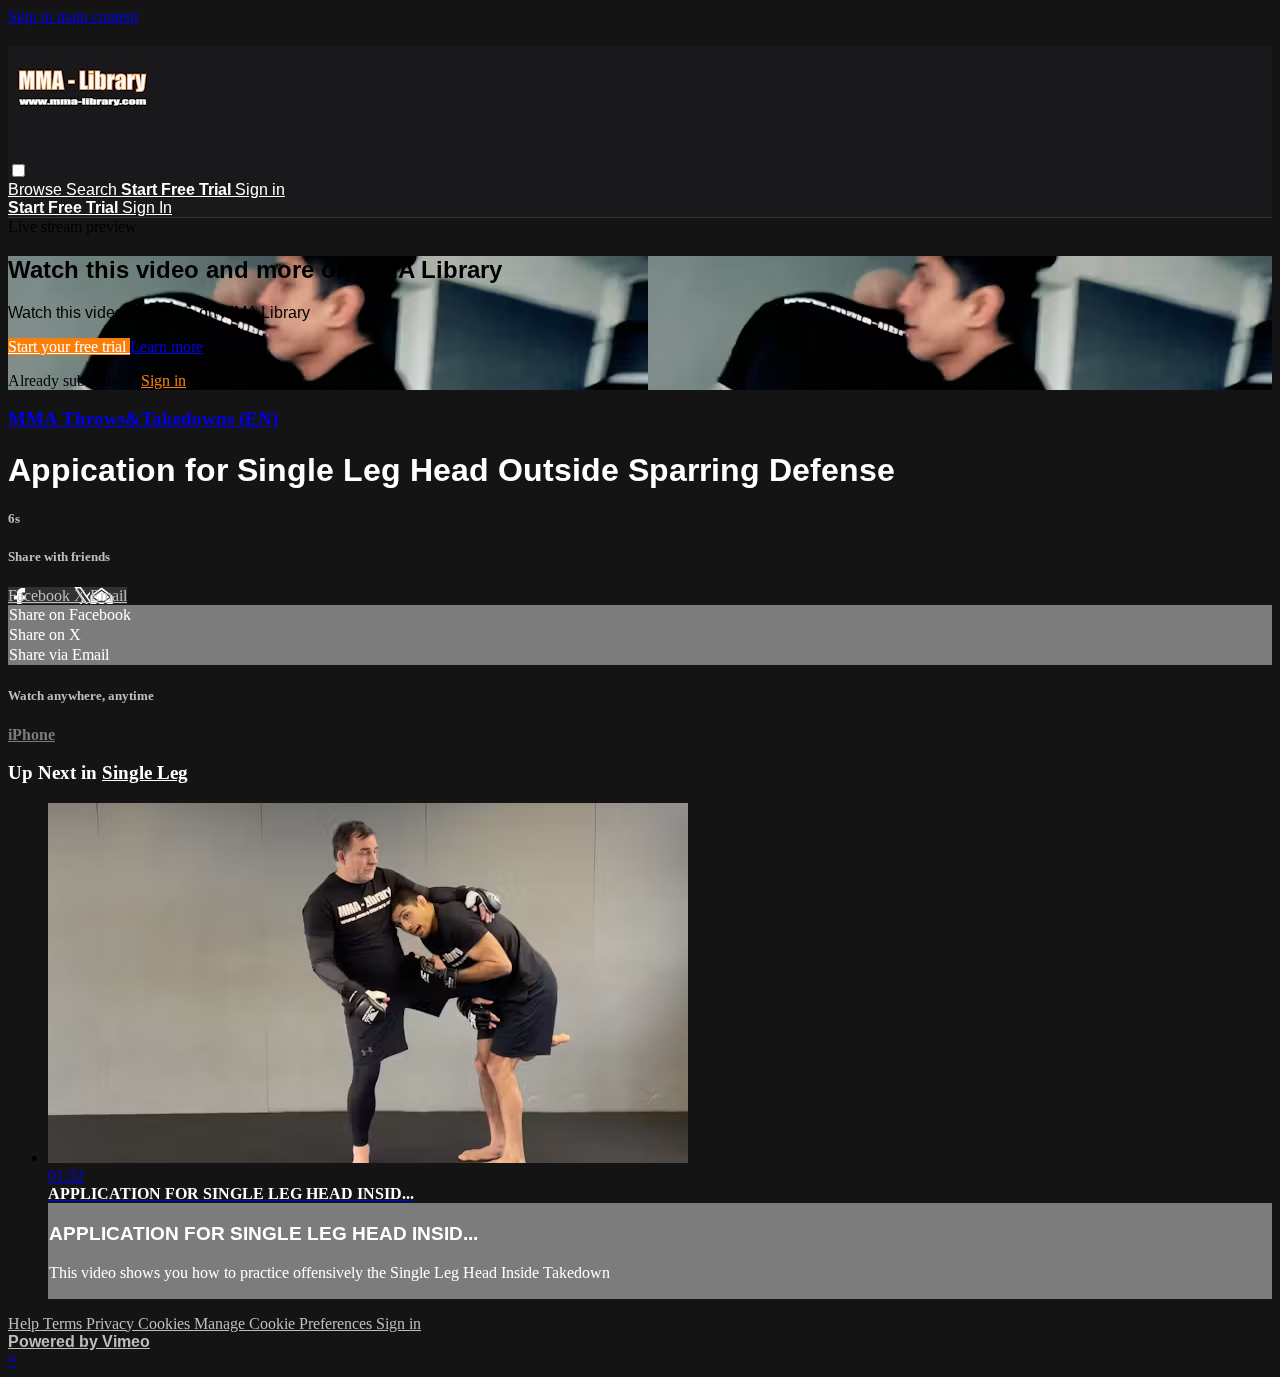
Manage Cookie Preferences (285, 1323)
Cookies (166, 1323)
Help (25, 1323)
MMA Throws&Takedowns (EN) (143, 418)
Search (93, 189)
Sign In (147, 207)
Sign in (260, 189)
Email (108, 595)
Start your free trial (69, 346)
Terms (64, 1323)
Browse (37, 189)
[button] (18, 170)
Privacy (112, 1323)
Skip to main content (73, 16)
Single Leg (145, 772)
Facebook (41, 595)
